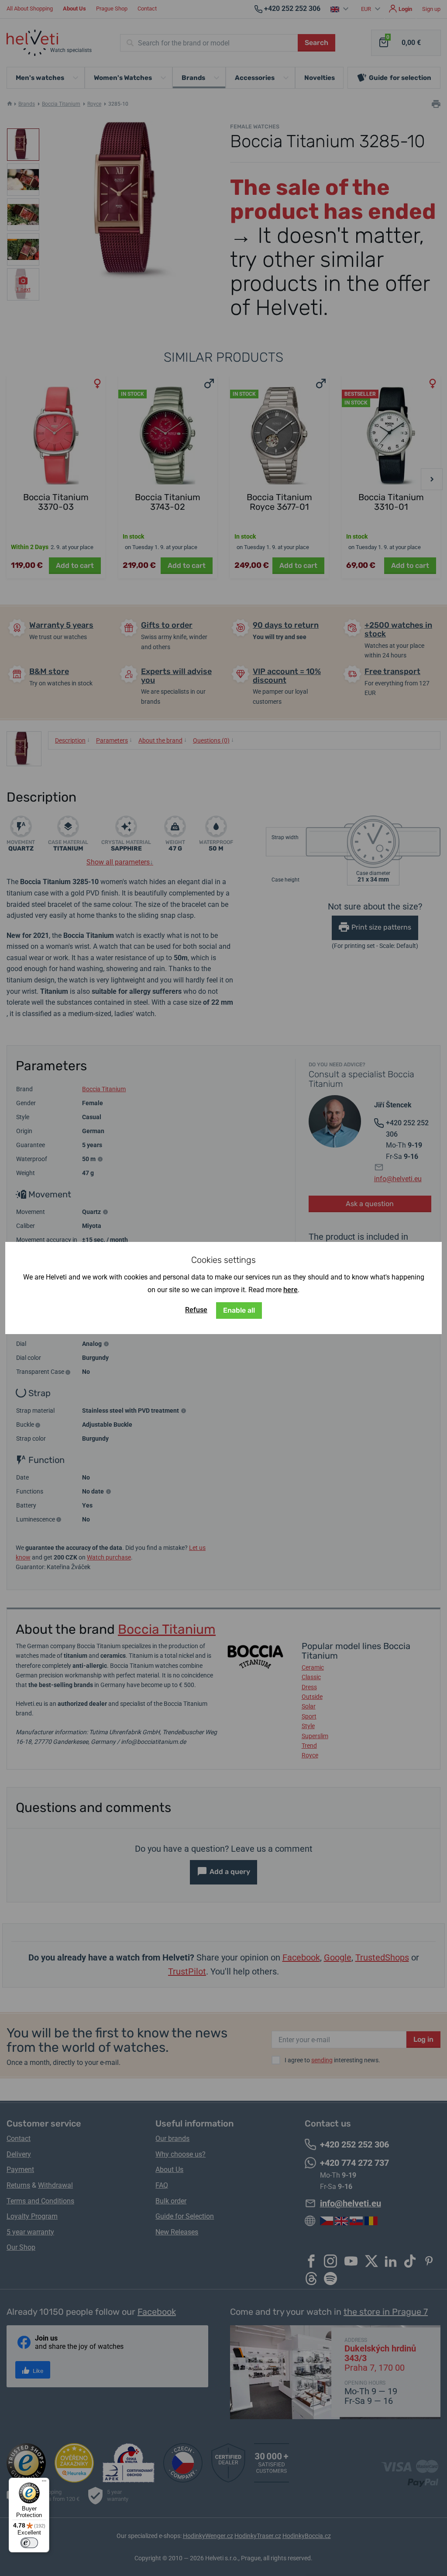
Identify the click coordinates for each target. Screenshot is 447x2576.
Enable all (239, 1310)
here (291, 1290)
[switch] (29, 2543)
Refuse (196, 1310)
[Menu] (44, 2483)
